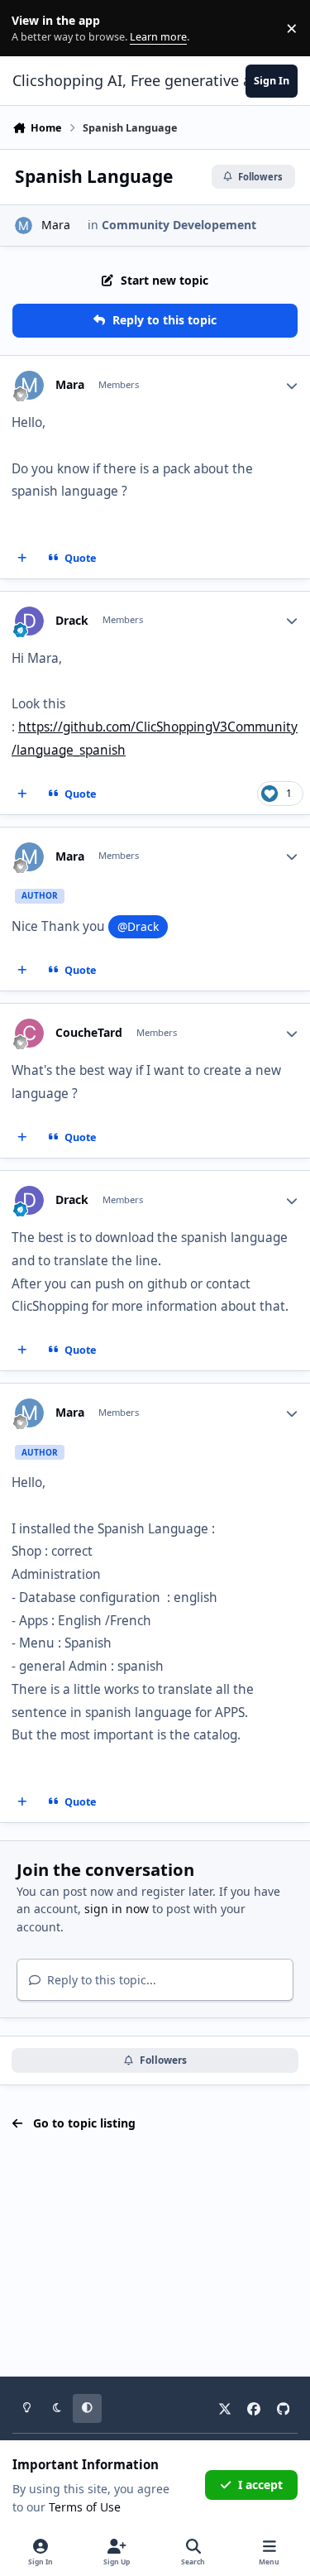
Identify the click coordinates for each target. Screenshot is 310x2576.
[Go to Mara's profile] (24, 225)
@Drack (138, 926)
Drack (72, 621)
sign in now (117, 1909)
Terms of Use (85, 2507)
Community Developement (179, 225)
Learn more (32, 29)
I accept (260, 2485)
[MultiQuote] (22, 558)
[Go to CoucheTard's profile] (29, 1033)
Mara (56, 225)
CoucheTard (89, 1033)
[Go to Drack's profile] (29, 621)
